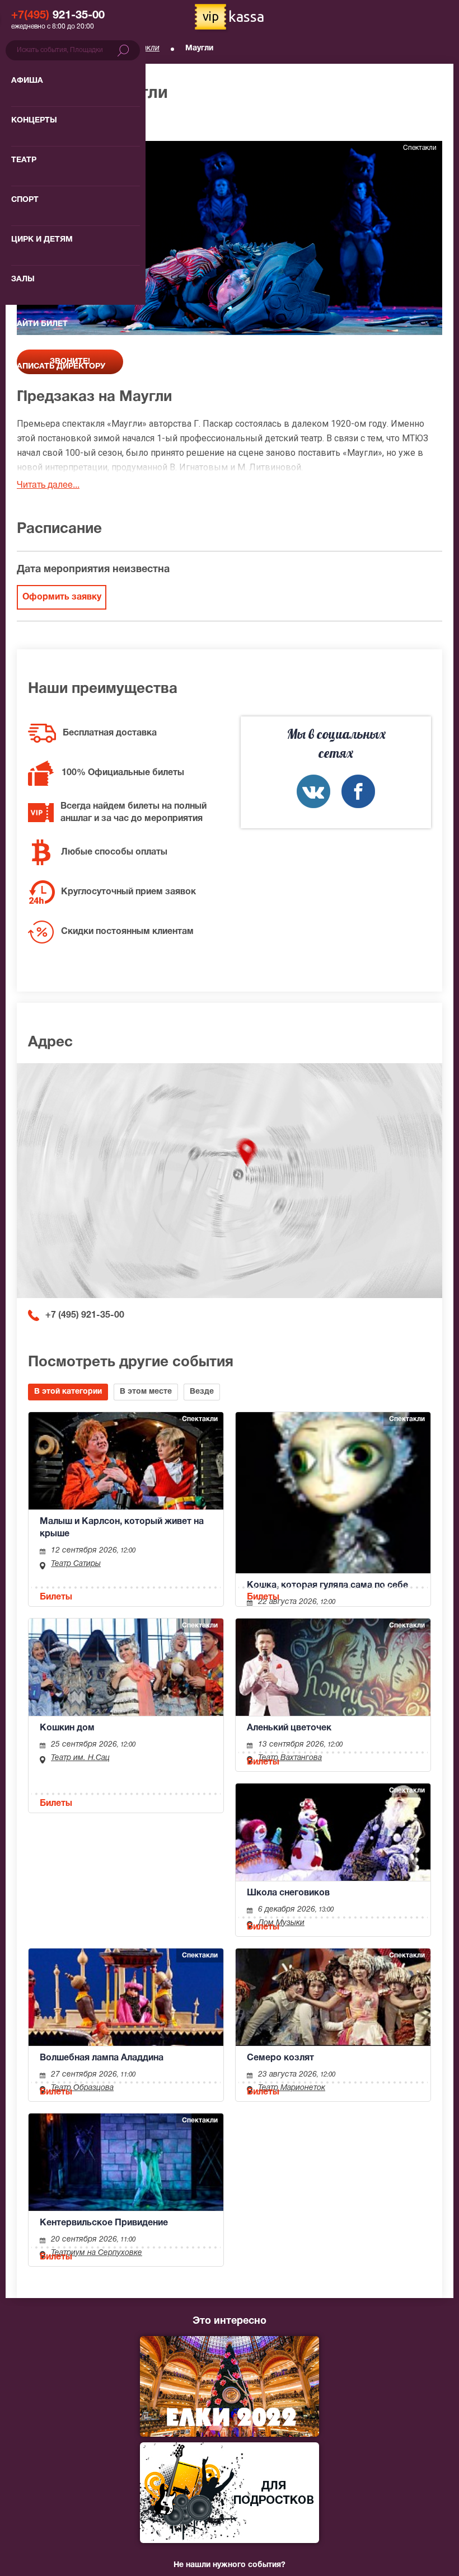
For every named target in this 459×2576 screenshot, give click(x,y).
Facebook (358, 791)
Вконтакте (313, 791)
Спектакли (140, 48)
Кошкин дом (67, 1728)
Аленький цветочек (289, 1728)
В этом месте (146, 1392)
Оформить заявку (62, 597)
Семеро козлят (280, 2058)
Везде (202, 1392)
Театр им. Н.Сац (80, 1758)
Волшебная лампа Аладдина (102, 2058)
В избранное (54, 123)
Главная (31, 48)
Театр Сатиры (76, 1564)
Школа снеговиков (288, 1893)
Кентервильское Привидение (104, 2223)
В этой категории (68, 1392)
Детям (83, 48)
